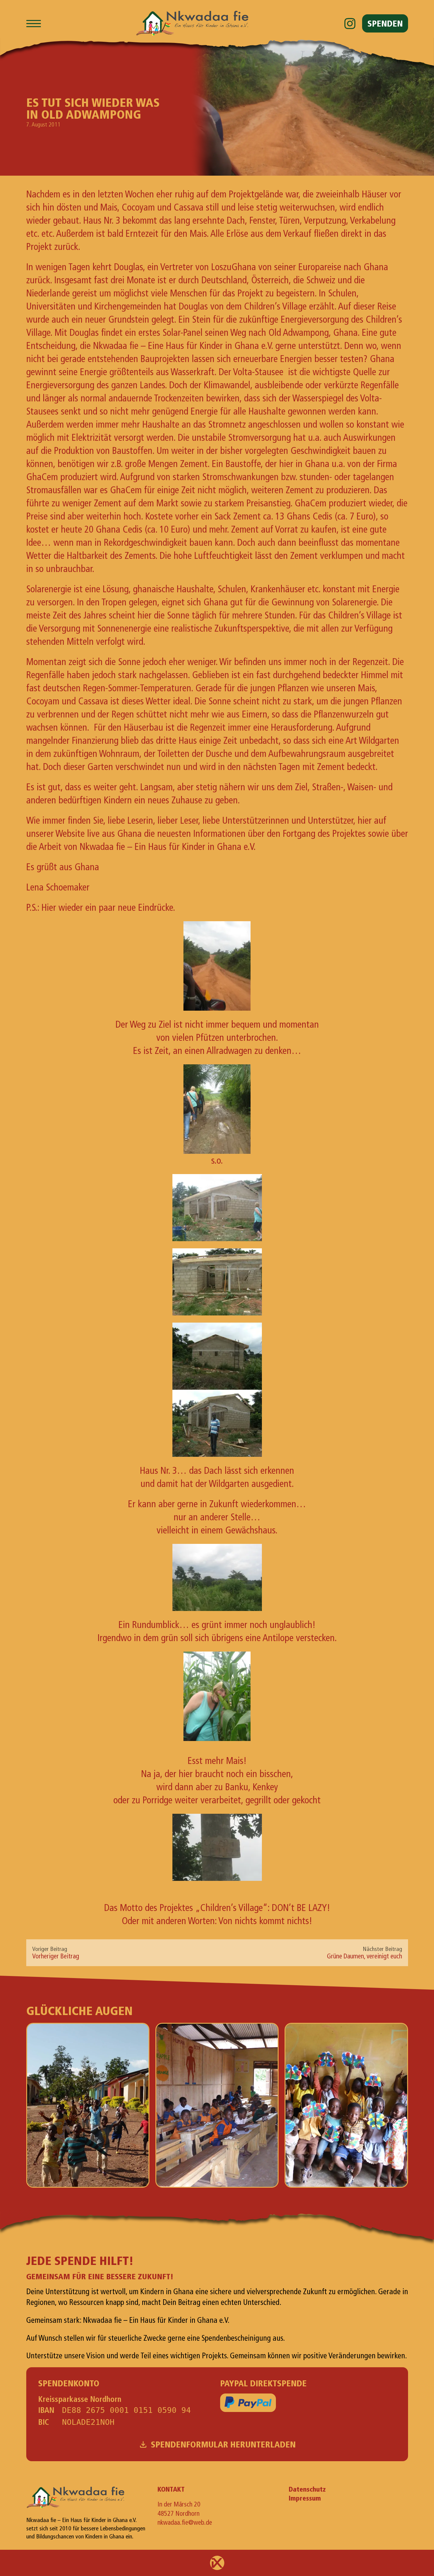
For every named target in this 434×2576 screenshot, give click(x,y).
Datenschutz (307, 2489)
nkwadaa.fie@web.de (185, 2523)
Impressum (305, 2498)
